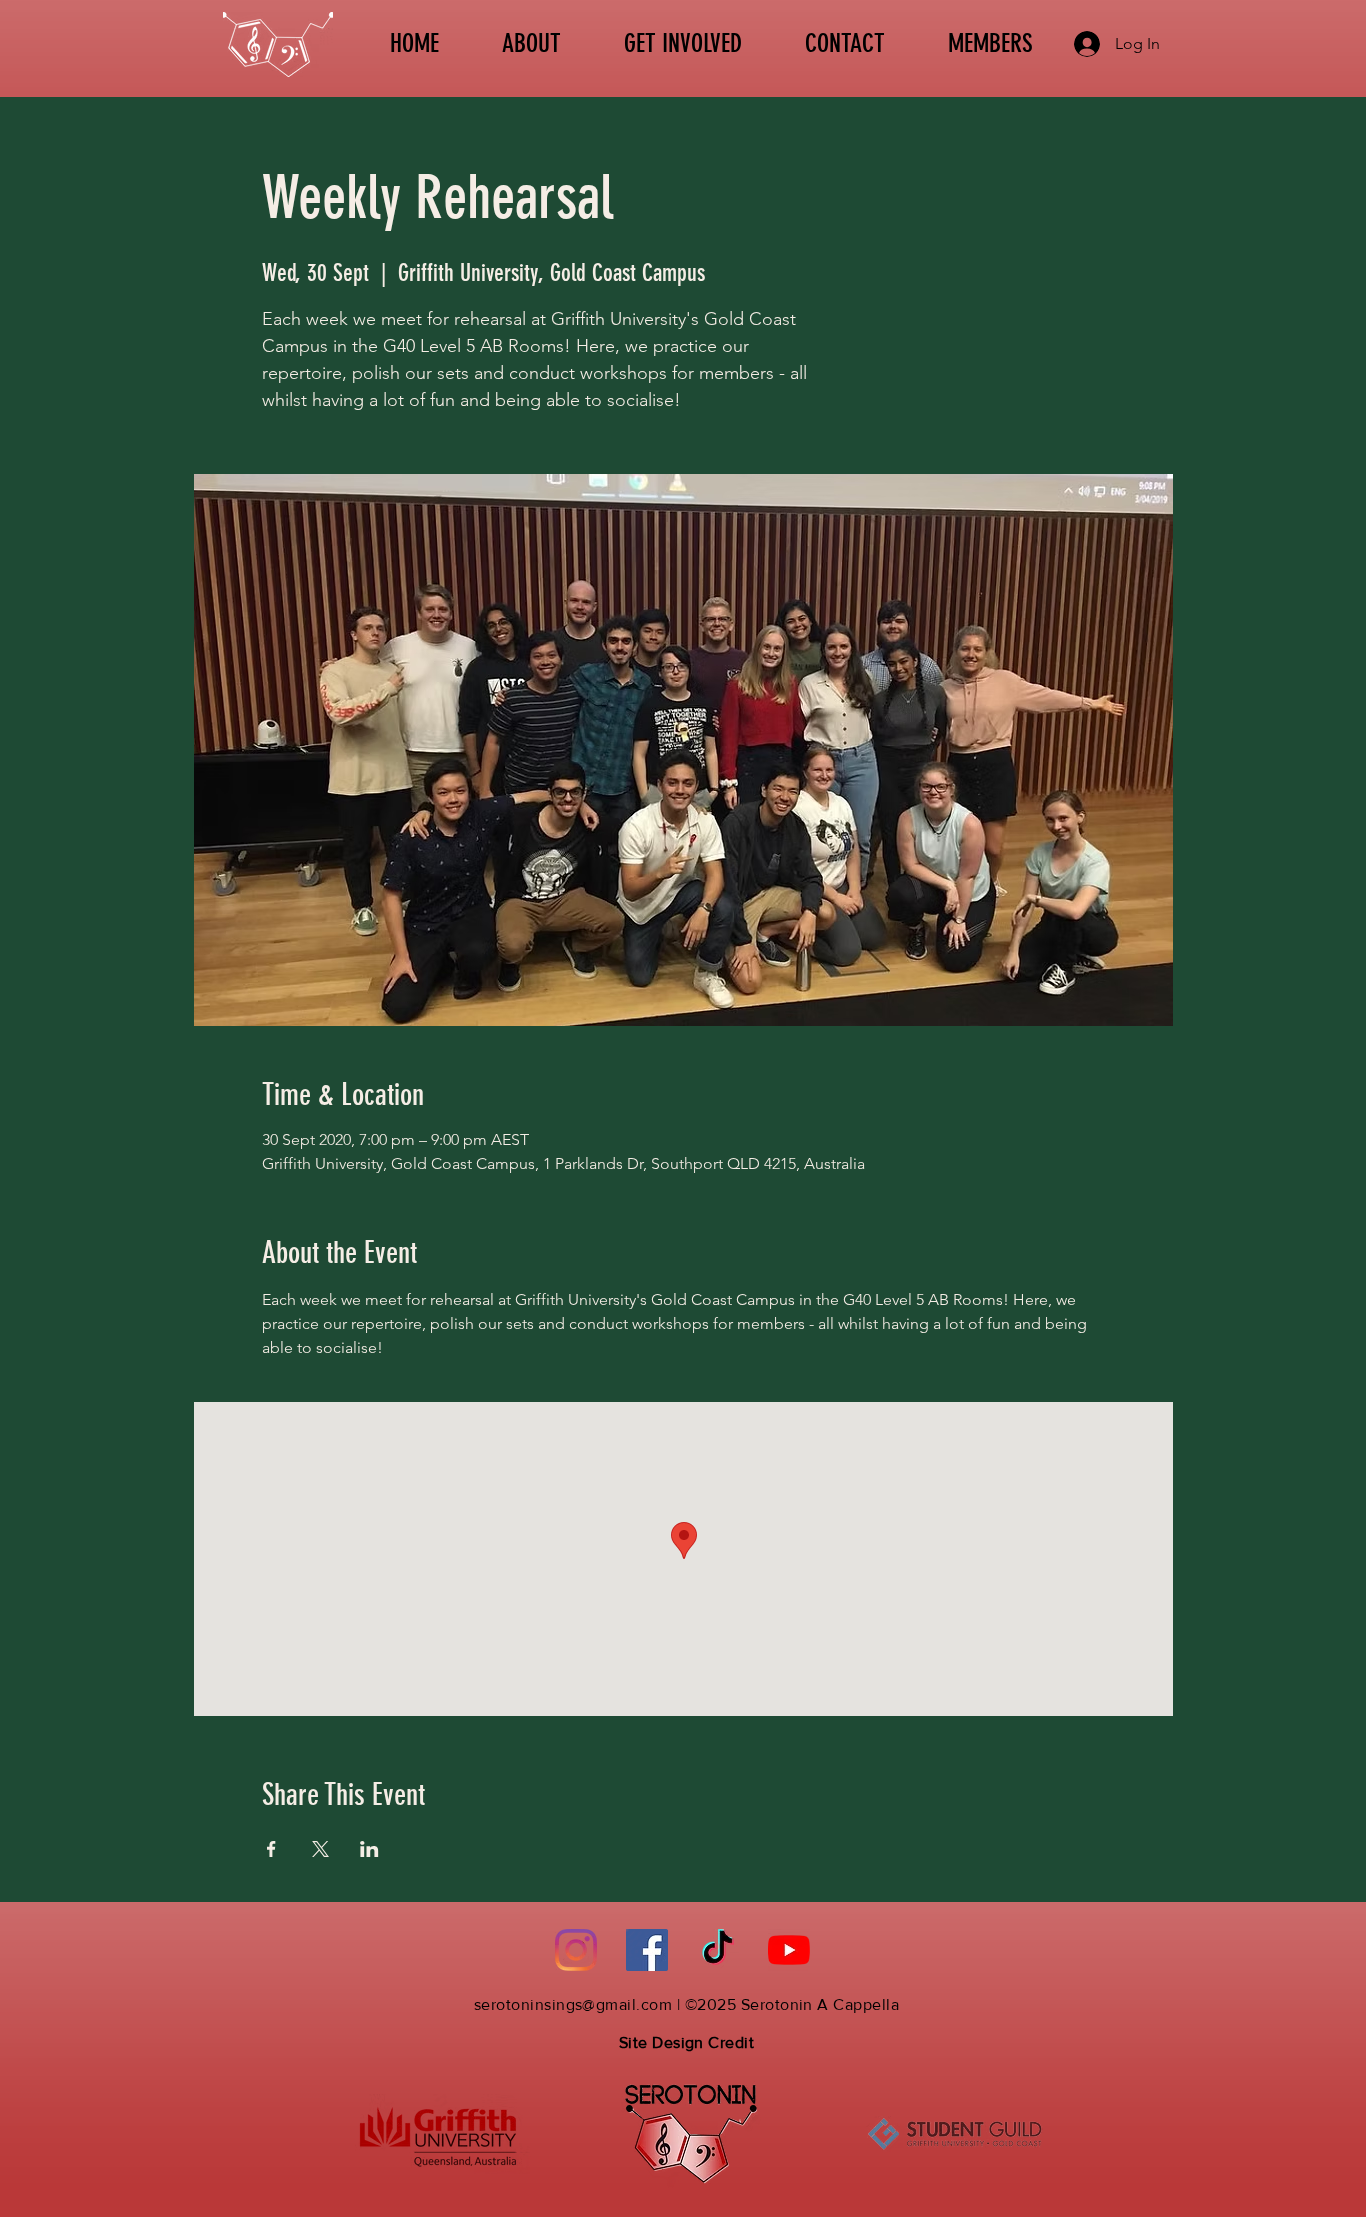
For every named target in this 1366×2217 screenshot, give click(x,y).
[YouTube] (789, 1950)
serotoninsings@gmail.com (573, 2004)
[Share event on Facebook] (271, 1849)
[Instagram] (576, 1950)
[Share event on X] (320, 1849)
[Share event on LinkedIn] (369, 1849)
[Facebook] (647, 1950)
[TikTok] (718, 1950)
